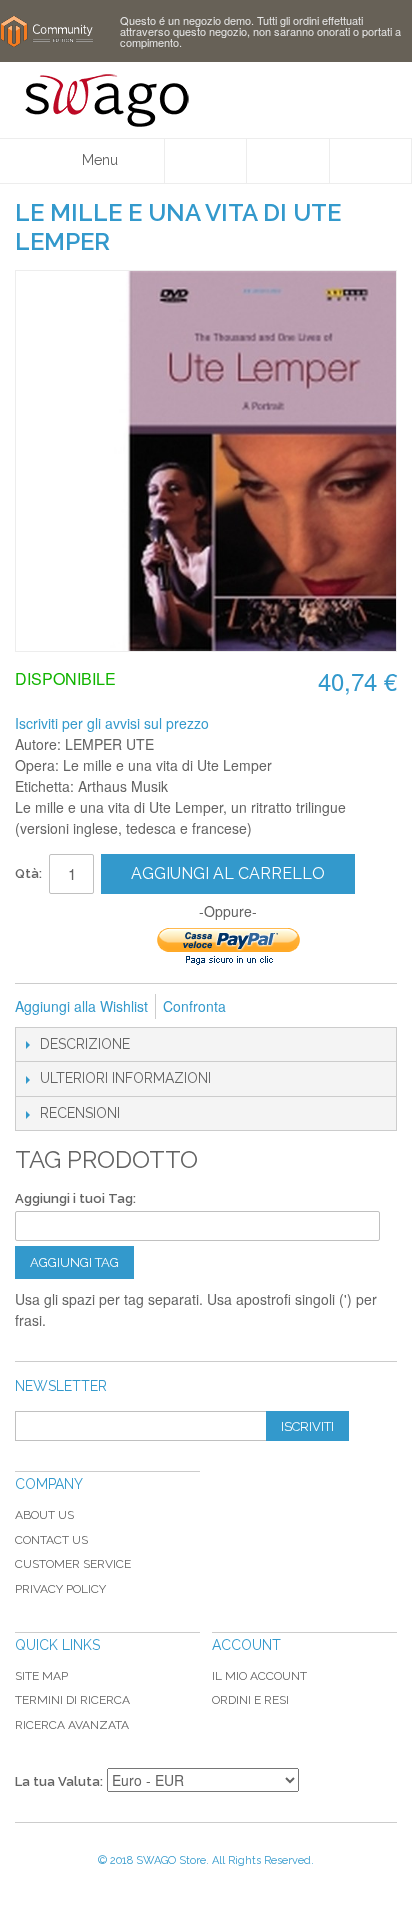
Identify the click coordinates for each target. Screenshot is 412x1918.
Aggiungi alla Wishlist (81, 1006)
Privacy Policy (60, 1589)
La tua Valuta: (59, 1781)
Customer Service (73, 1564)
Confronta (194, 1006)
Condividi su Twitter (348, 1007)
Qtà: (28, 873)
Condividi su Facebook (308, 1007)
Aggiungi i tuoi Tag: (75, 1198)
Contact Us (51, 1540)
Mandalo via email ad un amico (268, 1007)
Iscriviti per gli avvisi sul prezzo (112, 723)
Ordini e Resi (250, 1700)
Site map (41, 1676)
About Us (44, 1515)
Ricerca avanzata (72, 1725)
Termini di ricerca (72, 1700)
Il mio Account (259, 1676)
